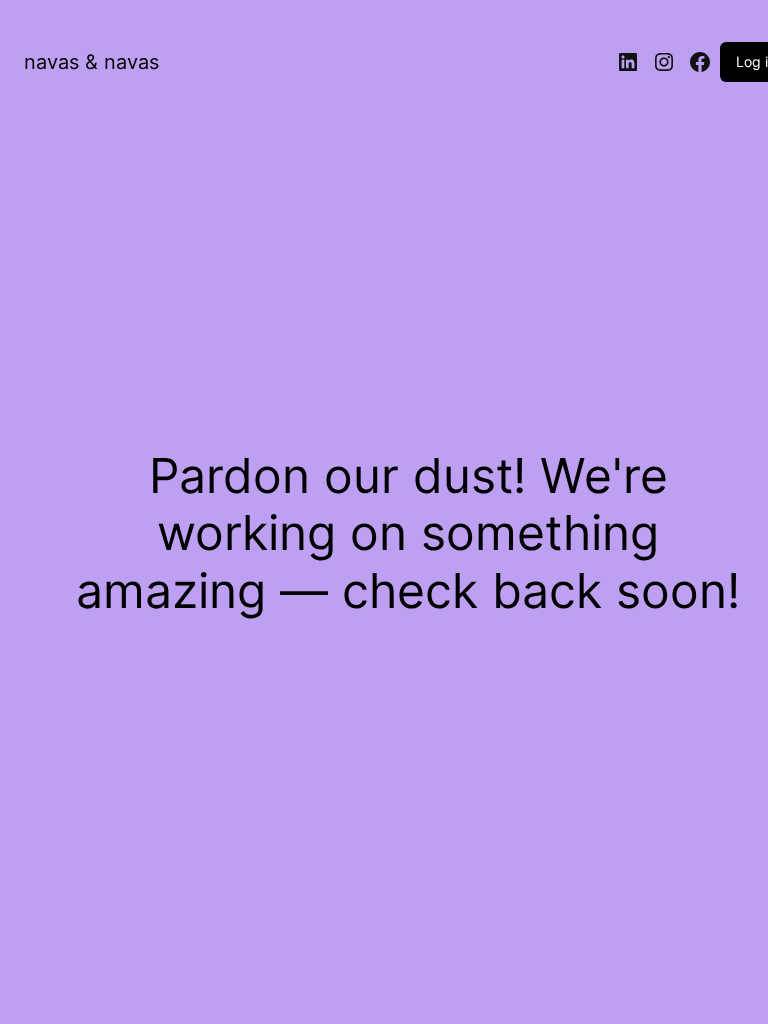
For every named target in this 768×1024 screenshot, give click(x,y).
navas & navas (91, 62)
